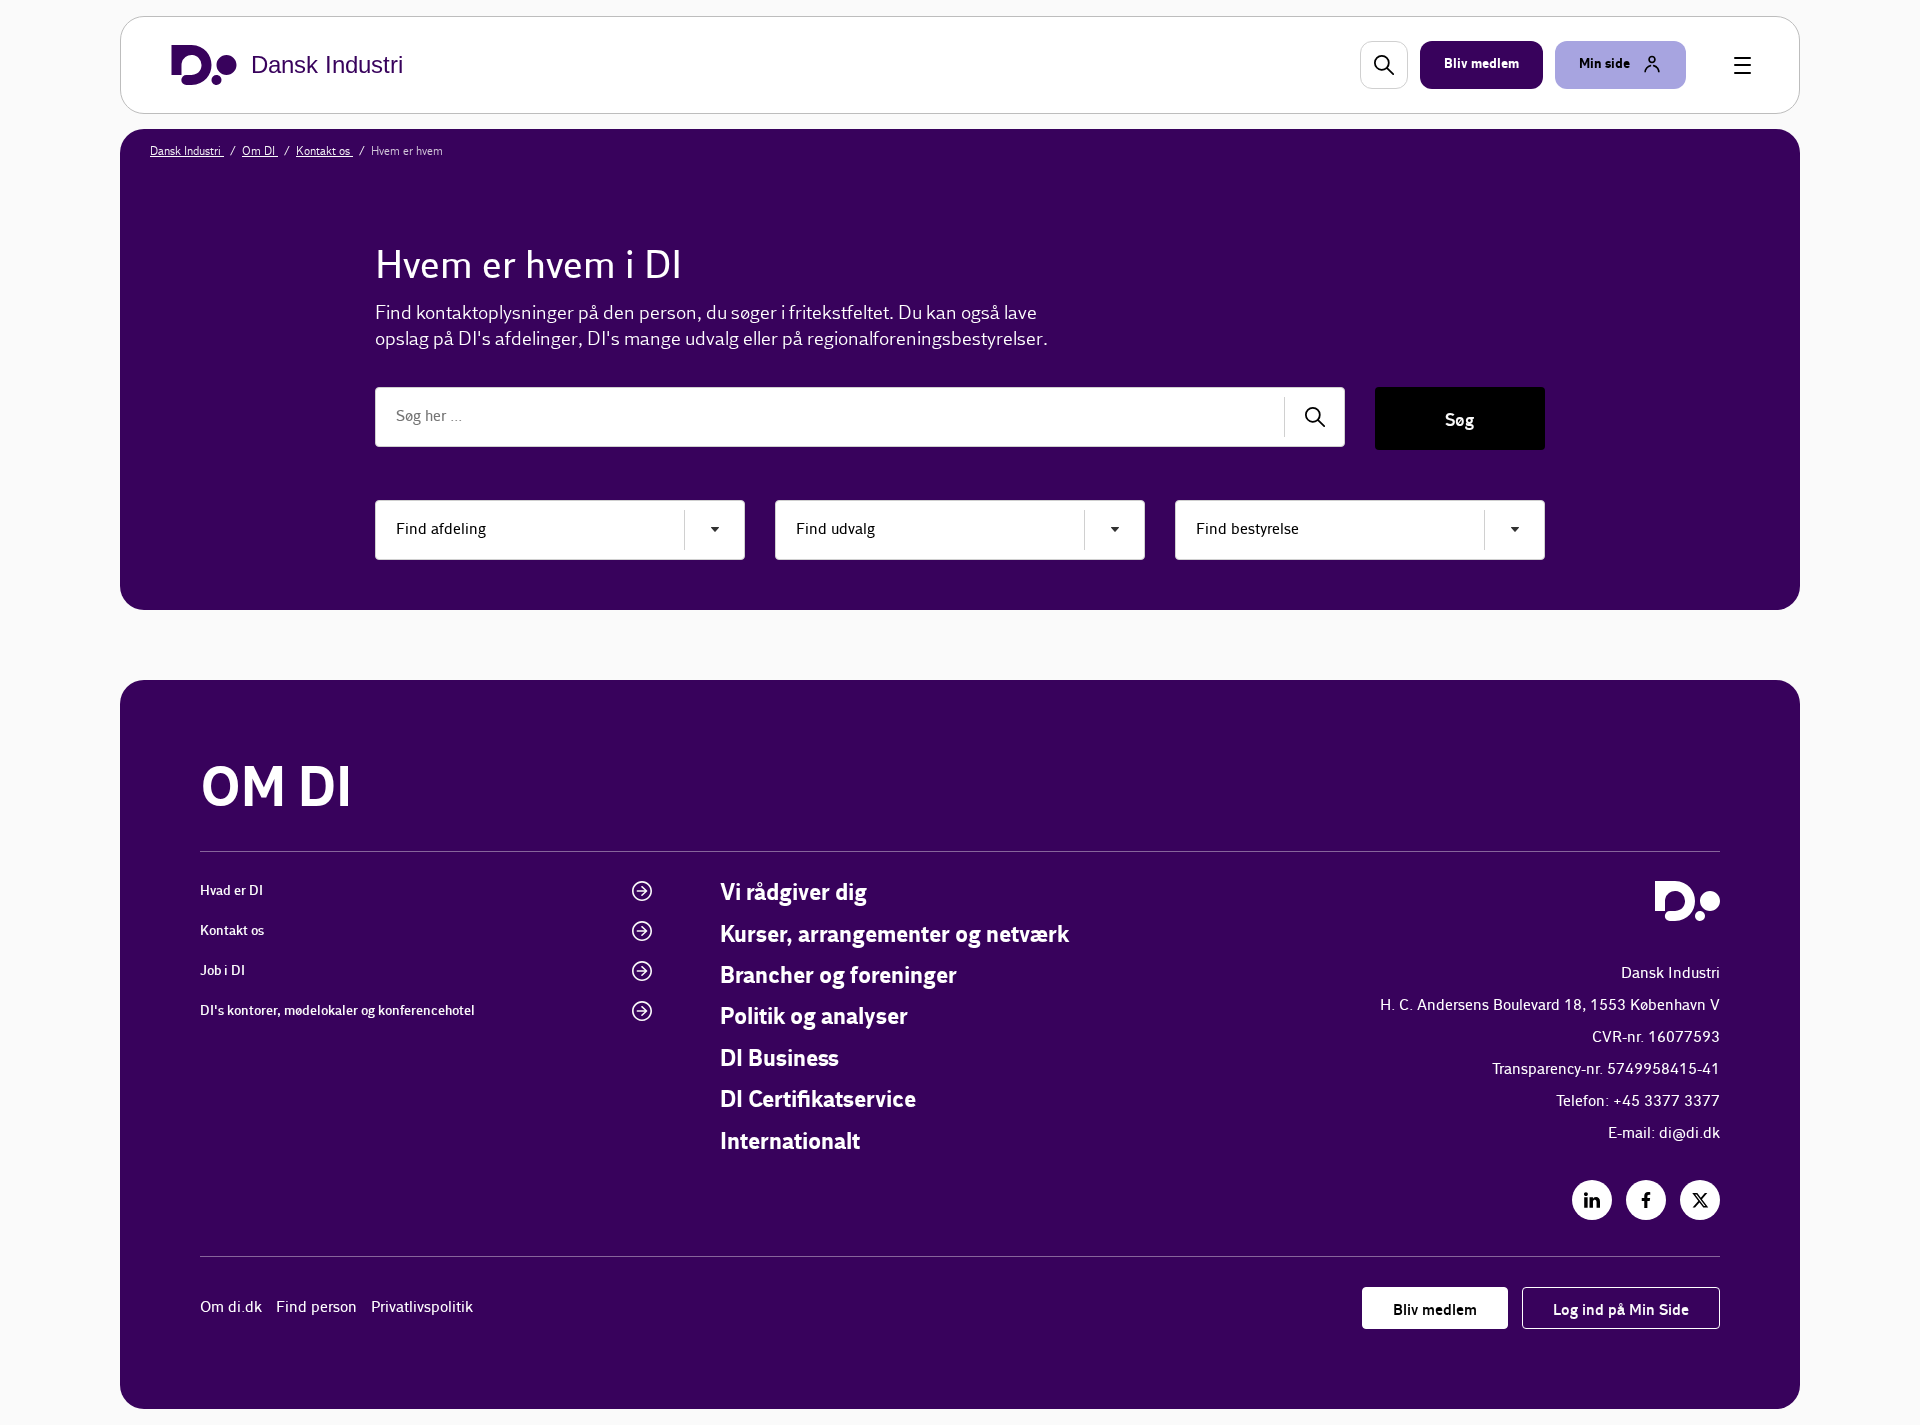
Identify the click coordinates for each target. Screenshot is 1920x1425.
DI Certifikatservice (818, 1100)
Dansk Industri (187, 151)
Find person (316, 1307)
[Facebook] (1646, 1200)
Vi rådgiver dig (793, 893)
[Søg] (1315, 417)
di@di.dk (1689, 1133)
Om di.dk (231, 1307)
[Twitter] (1700, 1200)
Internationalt (790, 1142)
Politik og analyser (814, 1017)
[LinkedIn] (1592, 1200)
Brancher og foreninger (838, 976)
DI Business (779, 1059)
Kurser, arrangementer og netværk (894, 935)
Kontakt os (324, 151)
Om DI (260, 151)
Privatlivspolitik (422, 1307)
